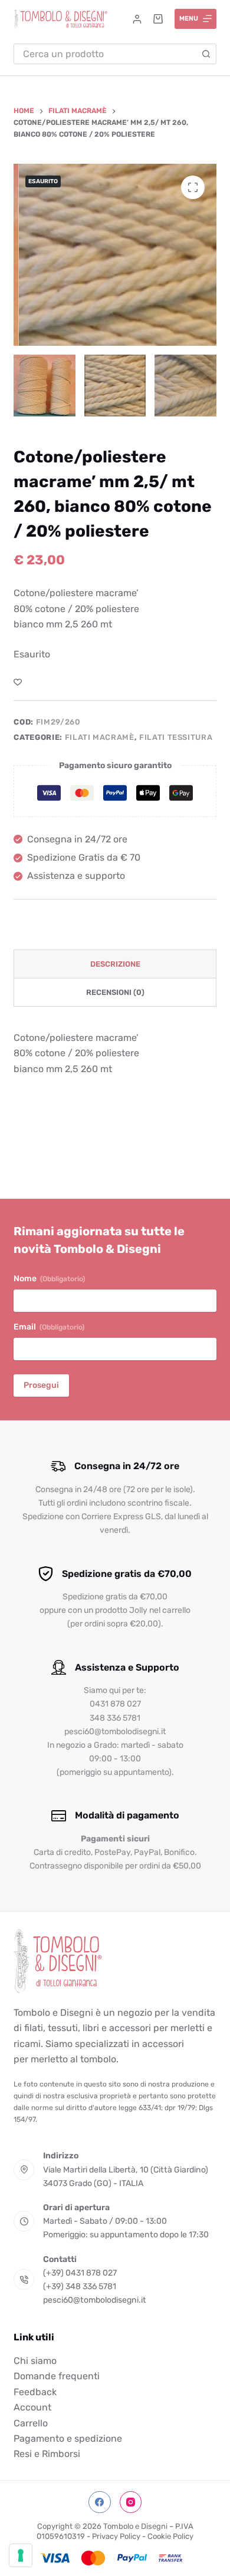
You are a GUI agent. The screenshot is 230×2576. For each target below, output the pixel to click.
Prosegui (41, 1385)
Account (32, 2407)
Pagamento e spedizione (68, 2438)
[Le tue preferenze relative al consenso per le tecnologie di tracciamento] (21, 2555)
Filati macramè (100, 737)
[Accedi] (137, 19)
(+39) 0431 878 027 (80, 2273)
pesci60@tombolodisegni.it (95, 2300)
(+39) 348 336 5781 (80, 2286)
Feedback (35, 2392)
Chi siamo (35, 2361)
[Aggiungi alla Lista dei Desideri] (18, 682)
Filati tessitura (176, 737)
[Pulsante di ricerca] (206, 54)
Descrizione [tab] (115, 964)
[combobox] (105, 54)
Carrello (31, 2423)
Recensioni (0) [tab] (115, 992)
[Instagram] (131, 2502)
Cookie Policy (170, 2536)
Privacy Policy (116, 2536)
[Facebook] (100, 2502)
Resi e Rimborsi (47, 2454)
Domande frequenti (57, 2376)
